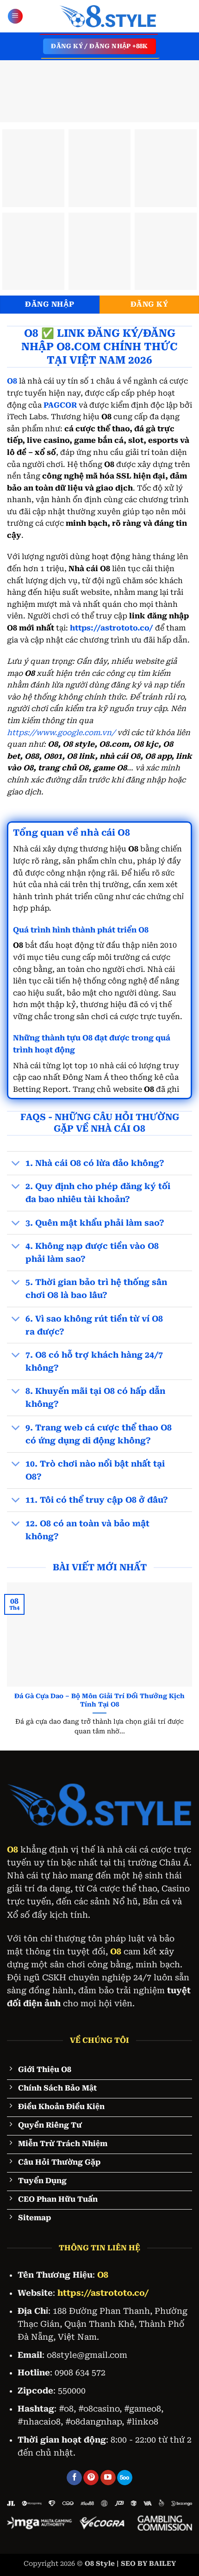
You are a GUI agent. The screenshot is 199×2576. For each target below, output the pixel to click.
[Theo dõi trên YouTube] (108, 2478)
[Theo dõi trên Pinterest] (91, 2478)
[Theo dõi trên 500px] (125, 2478)
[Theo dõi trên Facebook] (74, 2478)
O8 (12, 1850)
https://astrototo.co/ (112, 628)
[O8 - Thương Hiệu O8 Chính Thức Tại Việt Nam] (108, 16)
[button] (15, 16)
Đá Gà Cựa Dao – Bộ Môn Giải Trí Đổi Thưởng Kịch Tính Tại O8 (99, 1700)
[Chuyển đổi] (16, 1164)
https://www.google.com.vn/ (61, 733)
